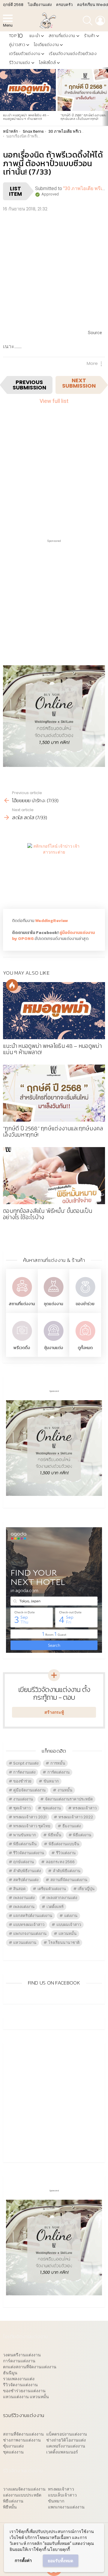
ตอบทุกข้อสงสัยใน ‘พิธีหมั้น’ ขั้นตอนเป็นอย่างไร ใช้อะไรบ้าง (48, 1214)
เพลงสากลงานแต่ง (62, 1898)
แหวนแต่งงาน (25, 1943)
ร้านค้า (90, 36)
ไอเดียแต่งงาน (46, 45)
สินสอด (19, 1889)
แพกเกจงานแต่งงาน (30, 1934)
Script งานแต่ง (26, 1763)
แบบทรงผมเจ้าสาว (29, 1925)
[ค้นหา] (88, 21)
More (92, 363)
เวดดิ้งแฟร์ (55, 1907)
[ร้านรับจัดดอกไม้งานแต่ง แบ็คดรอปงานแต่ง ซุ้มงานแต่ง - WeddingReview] (53, 1341)
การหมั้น (58, 1763)
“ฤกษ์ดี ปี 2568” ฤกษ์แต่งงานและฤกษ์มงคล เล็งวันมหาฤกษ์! (84, 117)
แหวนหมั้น (67, 1934)
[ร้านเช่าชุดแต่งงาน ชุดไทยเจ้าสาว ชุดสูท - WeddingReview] (53, 1298)
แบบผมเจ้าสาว (69, 1925)
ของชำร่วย (85, 1304)
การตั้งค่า (23, 2560)
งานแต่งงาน (23, 1799)
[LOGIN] (100, 21)
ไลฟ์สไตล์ (47, 63)
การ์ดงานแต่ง (24, 1772)
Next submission (79, 383)
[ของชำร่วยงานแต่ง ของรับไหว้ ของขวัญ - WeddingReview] (85, 1298)
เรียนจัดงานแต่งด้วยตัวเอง (73, 54)
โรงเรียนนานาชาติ (64, 1943)
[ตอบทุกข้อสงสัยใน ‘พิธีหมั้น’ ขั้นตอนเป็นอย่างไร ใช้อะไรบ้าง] (54, 1176)
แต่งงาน (71, 1916)
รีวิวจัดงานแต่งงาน (29, 1853)
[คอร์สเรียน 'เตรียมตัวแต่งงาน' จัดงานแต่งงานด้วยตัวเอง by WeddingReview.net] (54, 762)
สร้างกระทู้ (54, 1712)
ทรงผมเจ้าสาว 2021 (30, 1817)
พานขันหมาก (25, 1835)
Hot (12, 985)
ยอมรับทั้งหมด (60, 2561)
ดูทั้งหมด (85, 1348)
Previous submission (29, 385)
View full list (54, 401)
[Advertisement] (54, 270)
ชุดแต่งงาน (53, 1304)
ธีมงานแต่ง (72, 1826)
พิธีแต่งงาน (82, 1835)
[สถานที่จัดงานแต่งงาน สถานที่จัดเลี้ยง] (22, 1298)
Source (95, 333)
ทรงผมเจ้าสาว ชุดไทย (32, 1826)
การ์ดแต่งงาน (58, 1772)
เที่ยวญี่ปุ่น (86, 1889)
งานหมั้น (65, 1790)
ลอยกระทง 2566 (60, 1862)
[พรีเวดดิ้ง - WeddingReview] (22, 1341)
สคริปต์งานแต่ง (26, 1880)
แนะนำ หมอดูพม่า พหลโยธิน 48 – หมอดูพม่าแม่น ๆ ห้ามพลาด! (26, 117)
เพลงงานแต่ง (24, 1898)
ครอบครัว (64, 5)
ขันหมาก (51, 1781)
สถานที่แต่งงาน (62, 36)
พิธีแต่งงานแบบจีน (64, 1844)
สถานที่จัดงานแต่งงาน (69, 1880)
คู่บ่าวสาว (17, 45)
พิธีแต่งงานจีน (25, 1844)
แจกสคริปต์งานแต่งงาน (33, 1916)
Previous (3, 97)
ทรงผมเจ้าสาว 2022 (76, 1817)
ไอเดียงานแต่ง (40, 5)
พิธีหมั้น (55, 1835)
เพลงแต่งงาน (24, 1907)
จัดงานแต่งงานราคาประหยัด (69, 1799)
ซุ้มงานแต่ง (54, 1348)
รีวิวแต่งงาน (66, 1853)
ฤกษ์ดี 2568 (13, 5)
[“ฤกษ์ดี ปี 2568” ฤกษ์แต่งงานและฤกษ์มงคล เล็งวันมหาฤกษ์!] (54, 1093)
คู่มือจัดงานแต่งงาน (29, 1790)
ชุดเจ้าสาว (22, 1808)
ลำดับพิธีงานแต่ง (27, 1871)
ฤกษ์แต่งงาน (24, 1862)
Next (105, 97)
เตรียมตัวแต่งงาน (25, 54)
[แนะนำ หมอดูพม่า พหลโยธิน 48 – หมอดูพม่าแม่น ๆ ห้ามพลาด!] (28, 90)
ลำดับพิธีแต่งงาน (67, 1871)
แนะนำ (35, 36)
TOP (16, 36)
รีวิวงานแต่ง (20, 63)
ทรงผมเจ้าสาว (85, 1808)
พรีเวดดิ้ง (22, 1348)
